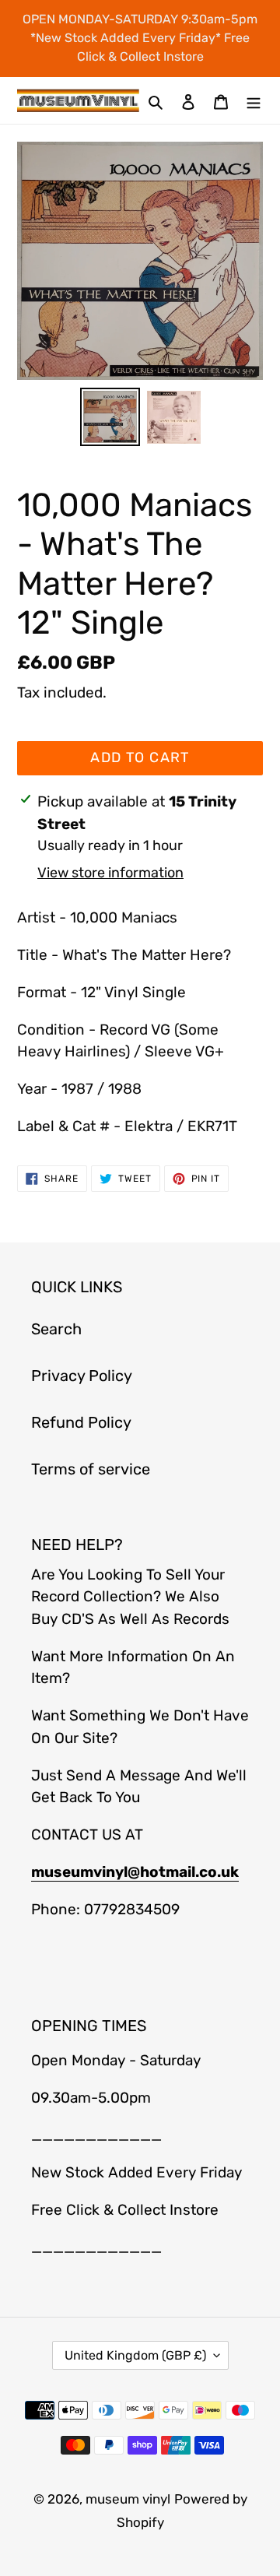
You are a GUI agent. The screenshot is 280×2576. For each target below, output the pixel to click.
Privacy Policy (82, 1376)
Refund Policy (81, 1422)
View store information (110, 873)
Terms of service (91, 1469)
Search (56, 1329)
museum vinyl (128, 2499)
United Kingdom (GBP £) (135, 2355)
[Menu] (254, 100)
